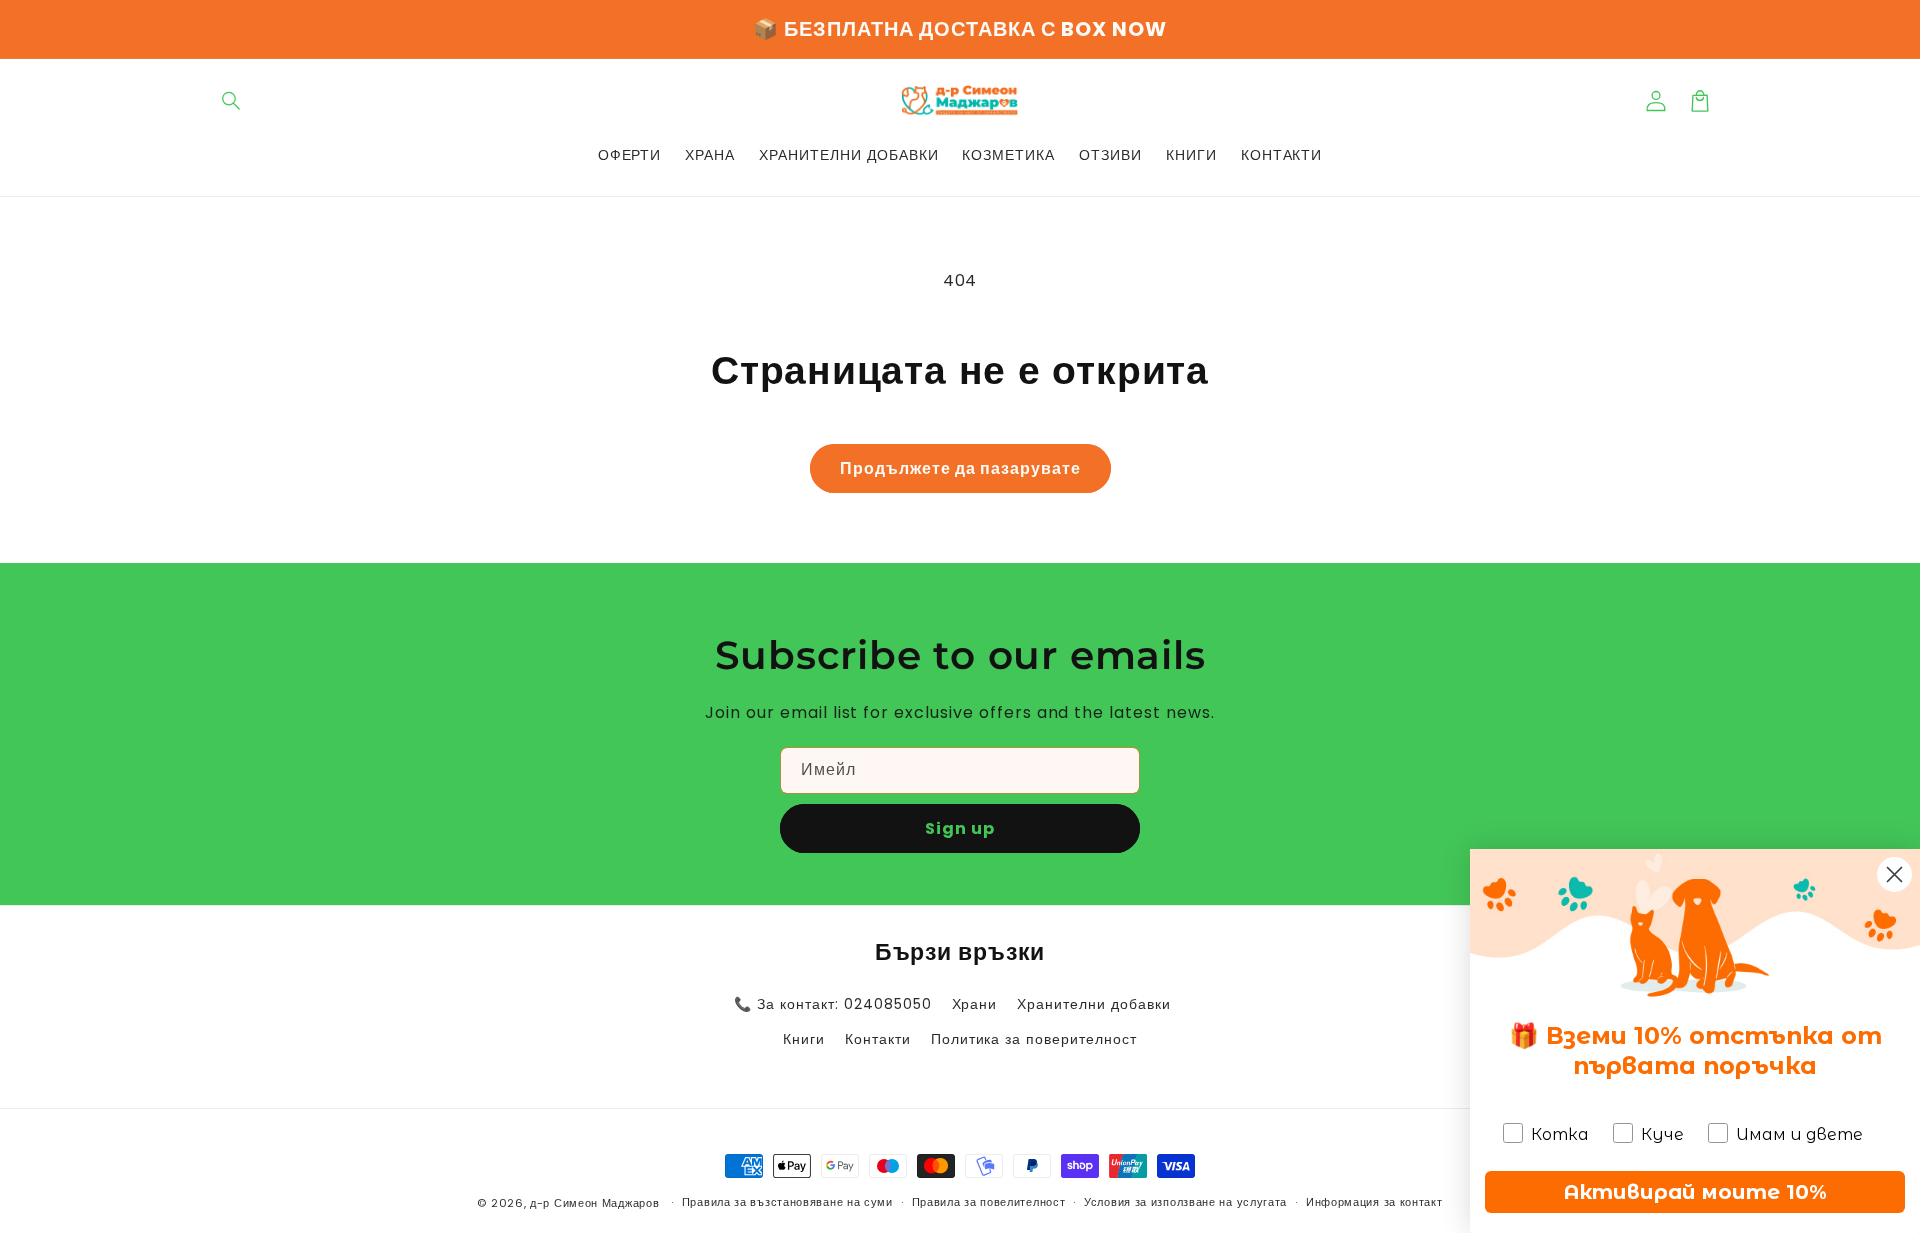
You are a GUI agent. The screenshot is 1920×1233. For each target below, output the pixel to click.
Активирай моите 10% (1695, 1192)
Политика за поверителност (1034, 1039)
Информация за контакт (1374, 1202)
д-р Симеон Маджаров (596, 1203)
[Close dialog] (1894, 874)
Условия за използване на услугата (1185, 1202)
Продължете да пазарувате (960, 468)
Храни (975, 1004)
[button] (232, 101)
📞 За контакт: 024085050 (832, 1004)
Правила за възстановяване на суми (787, 1202)
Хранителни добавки (1093, 1004)
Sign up (960, 828)
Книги (804, 1039)
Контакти (878, 1039)
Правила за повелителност (989, 1202)
